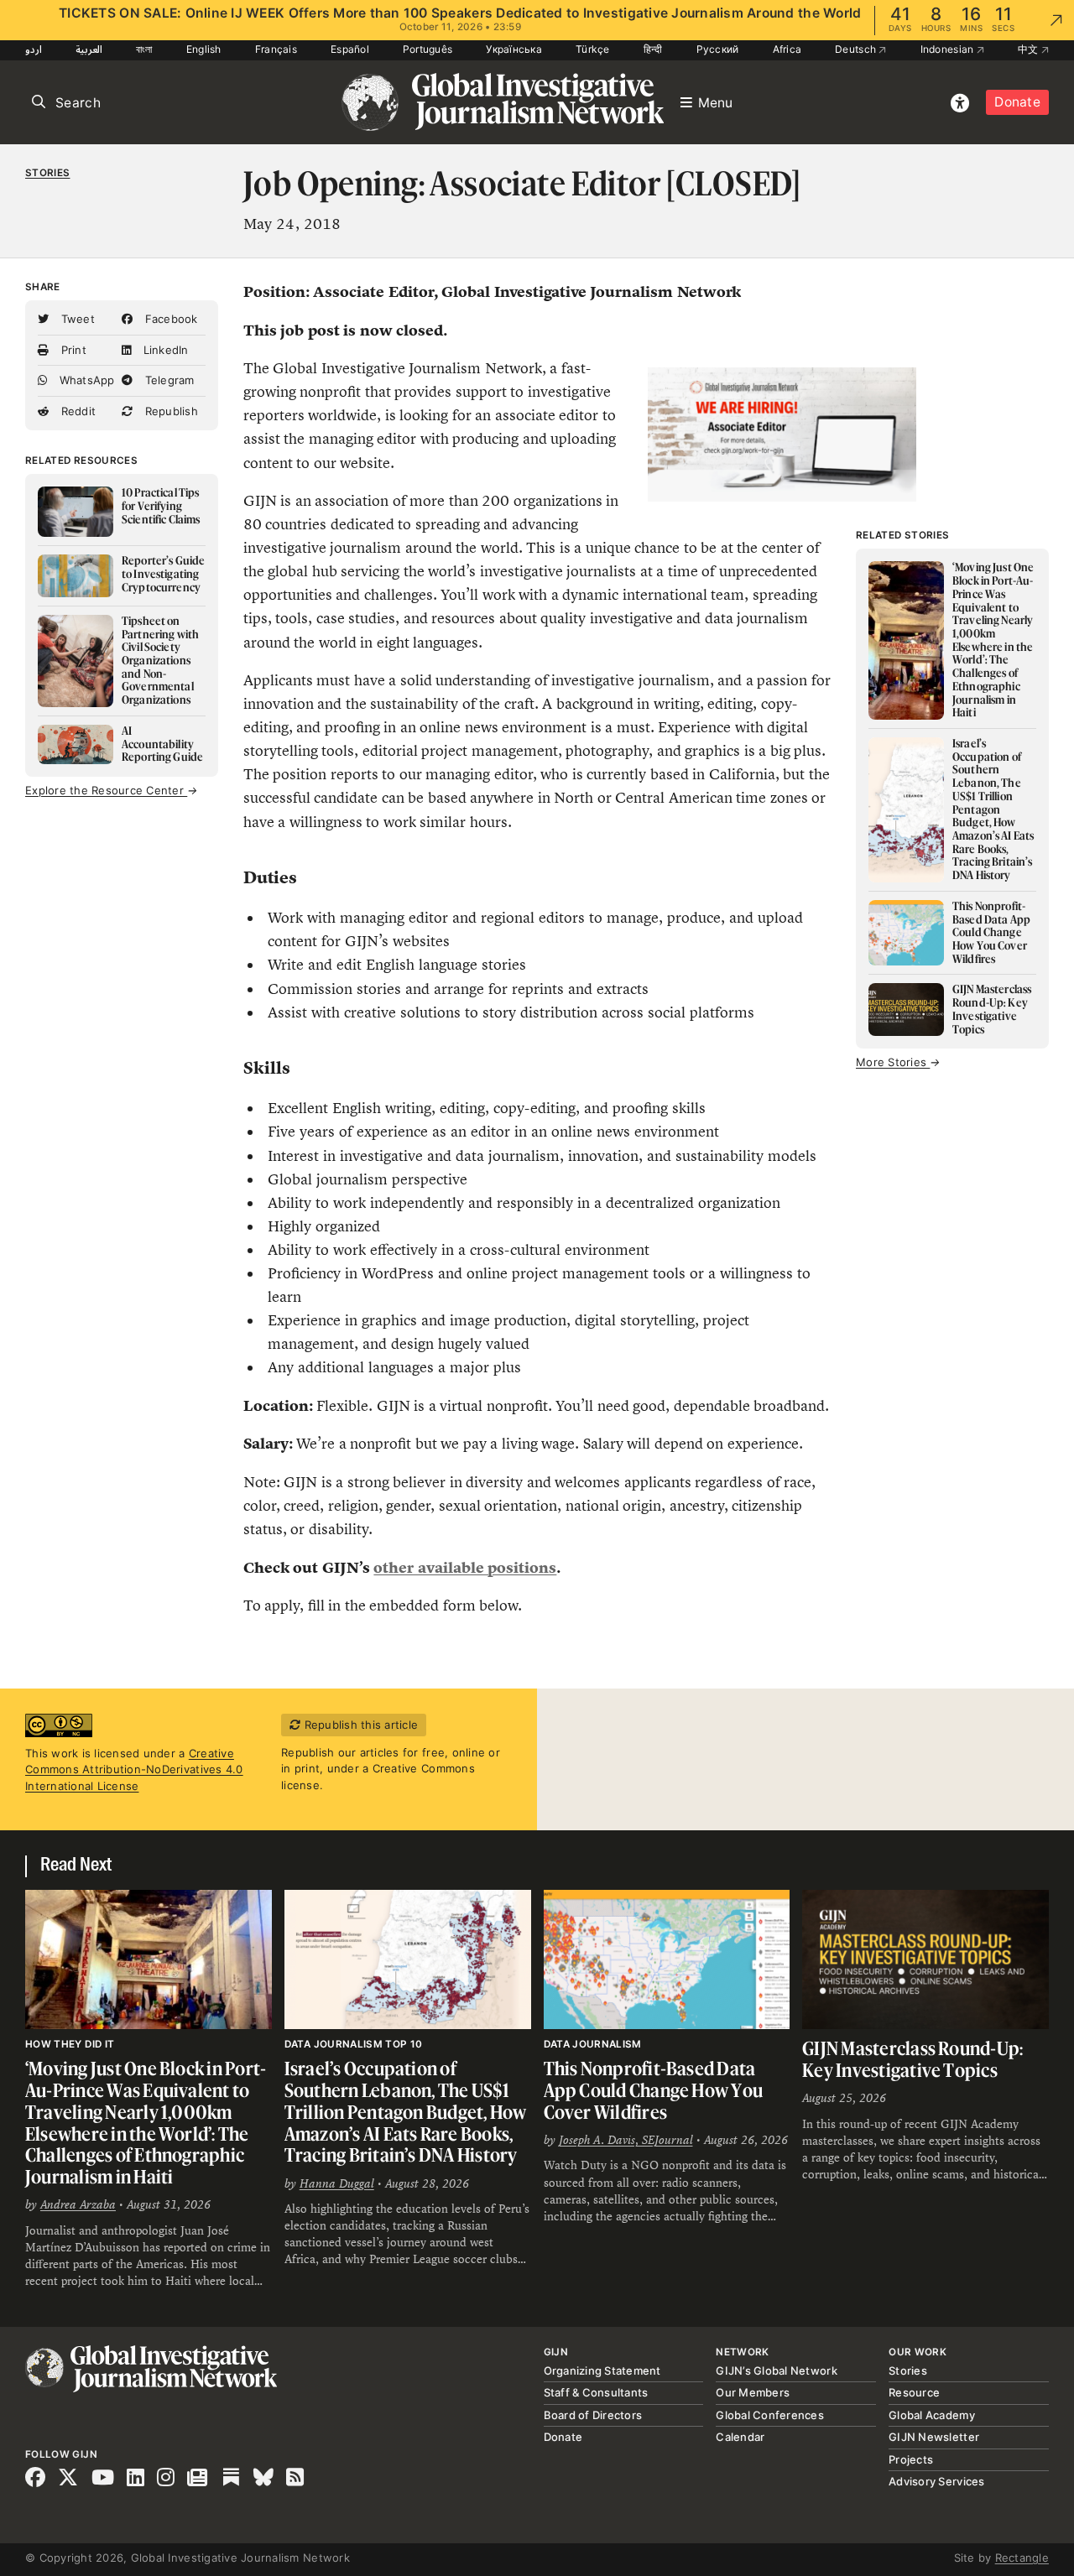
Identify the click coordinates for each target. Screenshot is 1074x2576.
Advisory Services (936, 2481)
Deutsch (857, 49)
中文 (1030, 49)
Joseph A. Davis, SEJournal (626, 2140)
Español (350, 49)
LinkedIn (164, 350)
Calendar (740, 2437)
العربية (89, 49)
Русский (718, 49)
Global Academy (932, 2415)
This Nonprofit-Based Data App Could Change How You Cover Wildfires (654, 2089)
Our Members (753, 2392)
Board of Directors (593, 2415)
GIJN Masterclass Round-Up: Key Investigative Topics (912, 2059)
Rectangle (1022, 2558)
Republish (169, 411)
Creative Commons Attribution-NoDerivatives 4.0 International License (134, 1769)
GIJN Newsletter (934, 2437)
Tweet (76, 319)
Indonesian (949, 49)
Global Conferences (770, 2415)
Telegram (167, 380)
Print (72, 350)
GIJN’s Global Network (776, 2370)
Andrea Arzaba (78, 2204)
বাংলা (144, 49)
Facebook (169, 319)
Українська (514, 49)
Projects (911, 2459)
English (204, 49)
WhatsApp (85, 380)
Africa (787, 49)
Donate (1017, 102)
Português (428, 49)
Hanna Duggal (337, 2183)
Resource (914, 2392)
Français (276, 49)
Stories (47, 173)
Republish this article (359, 1725)
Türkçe (593, 49)
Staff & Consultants (596, 2392)
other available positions (465, 1568)
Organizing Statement (602, 2370)
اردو (34, 49)
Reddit (76, 411)
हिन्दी (653, 49)
